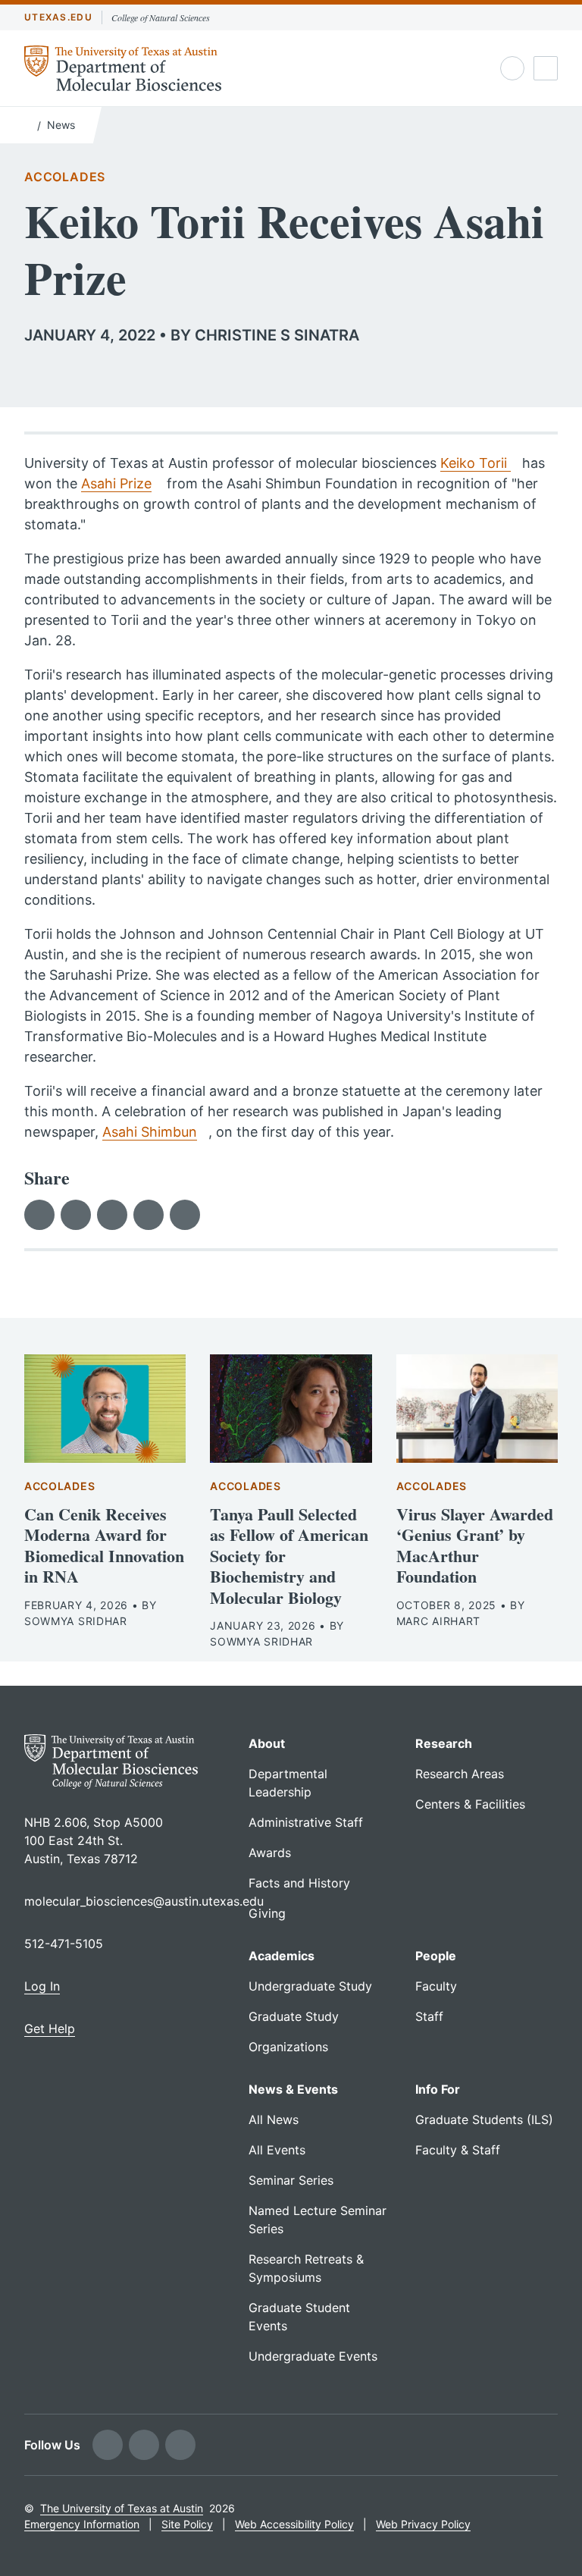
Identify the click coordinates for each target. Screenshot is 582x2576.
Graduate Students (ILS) (484, 2119)
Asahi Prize (116, 483)
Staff (429, 2016)
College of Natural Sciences (161, 17)
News (61, 125)
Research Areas (460, 1774)
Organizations (288, 2047)
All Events (277, 2150)
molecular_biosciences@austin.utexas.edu (144, 1901)
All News (274, 2119)
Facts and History (299, 1883)
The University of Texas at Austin (122, 2508)
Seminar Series (291, 2180)
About (267, 1743)
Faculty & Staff (458, 2150)
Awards (270, 1853)
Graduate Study (294, 2016)
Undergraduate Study (310, 1986)
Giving (267, 1913)
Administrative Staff (306, 1822)
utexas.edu (58, 17)
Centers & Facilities (470, 1804)
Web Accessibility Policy (294, 2524)
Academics (282, 1956)
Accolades (65, 177)
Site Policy (187, 2524)
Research (444, 1743)
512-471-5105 (64, 1944)
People (436, 1956)
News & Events (293, 2089)
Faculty (436, 1986)
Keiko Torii (476, 463)
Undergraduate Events (313, 2356)
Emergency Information (82, 2524)
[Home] (28, 124)
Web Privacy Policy (423, 2524)
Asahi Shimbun (150, 1132)
